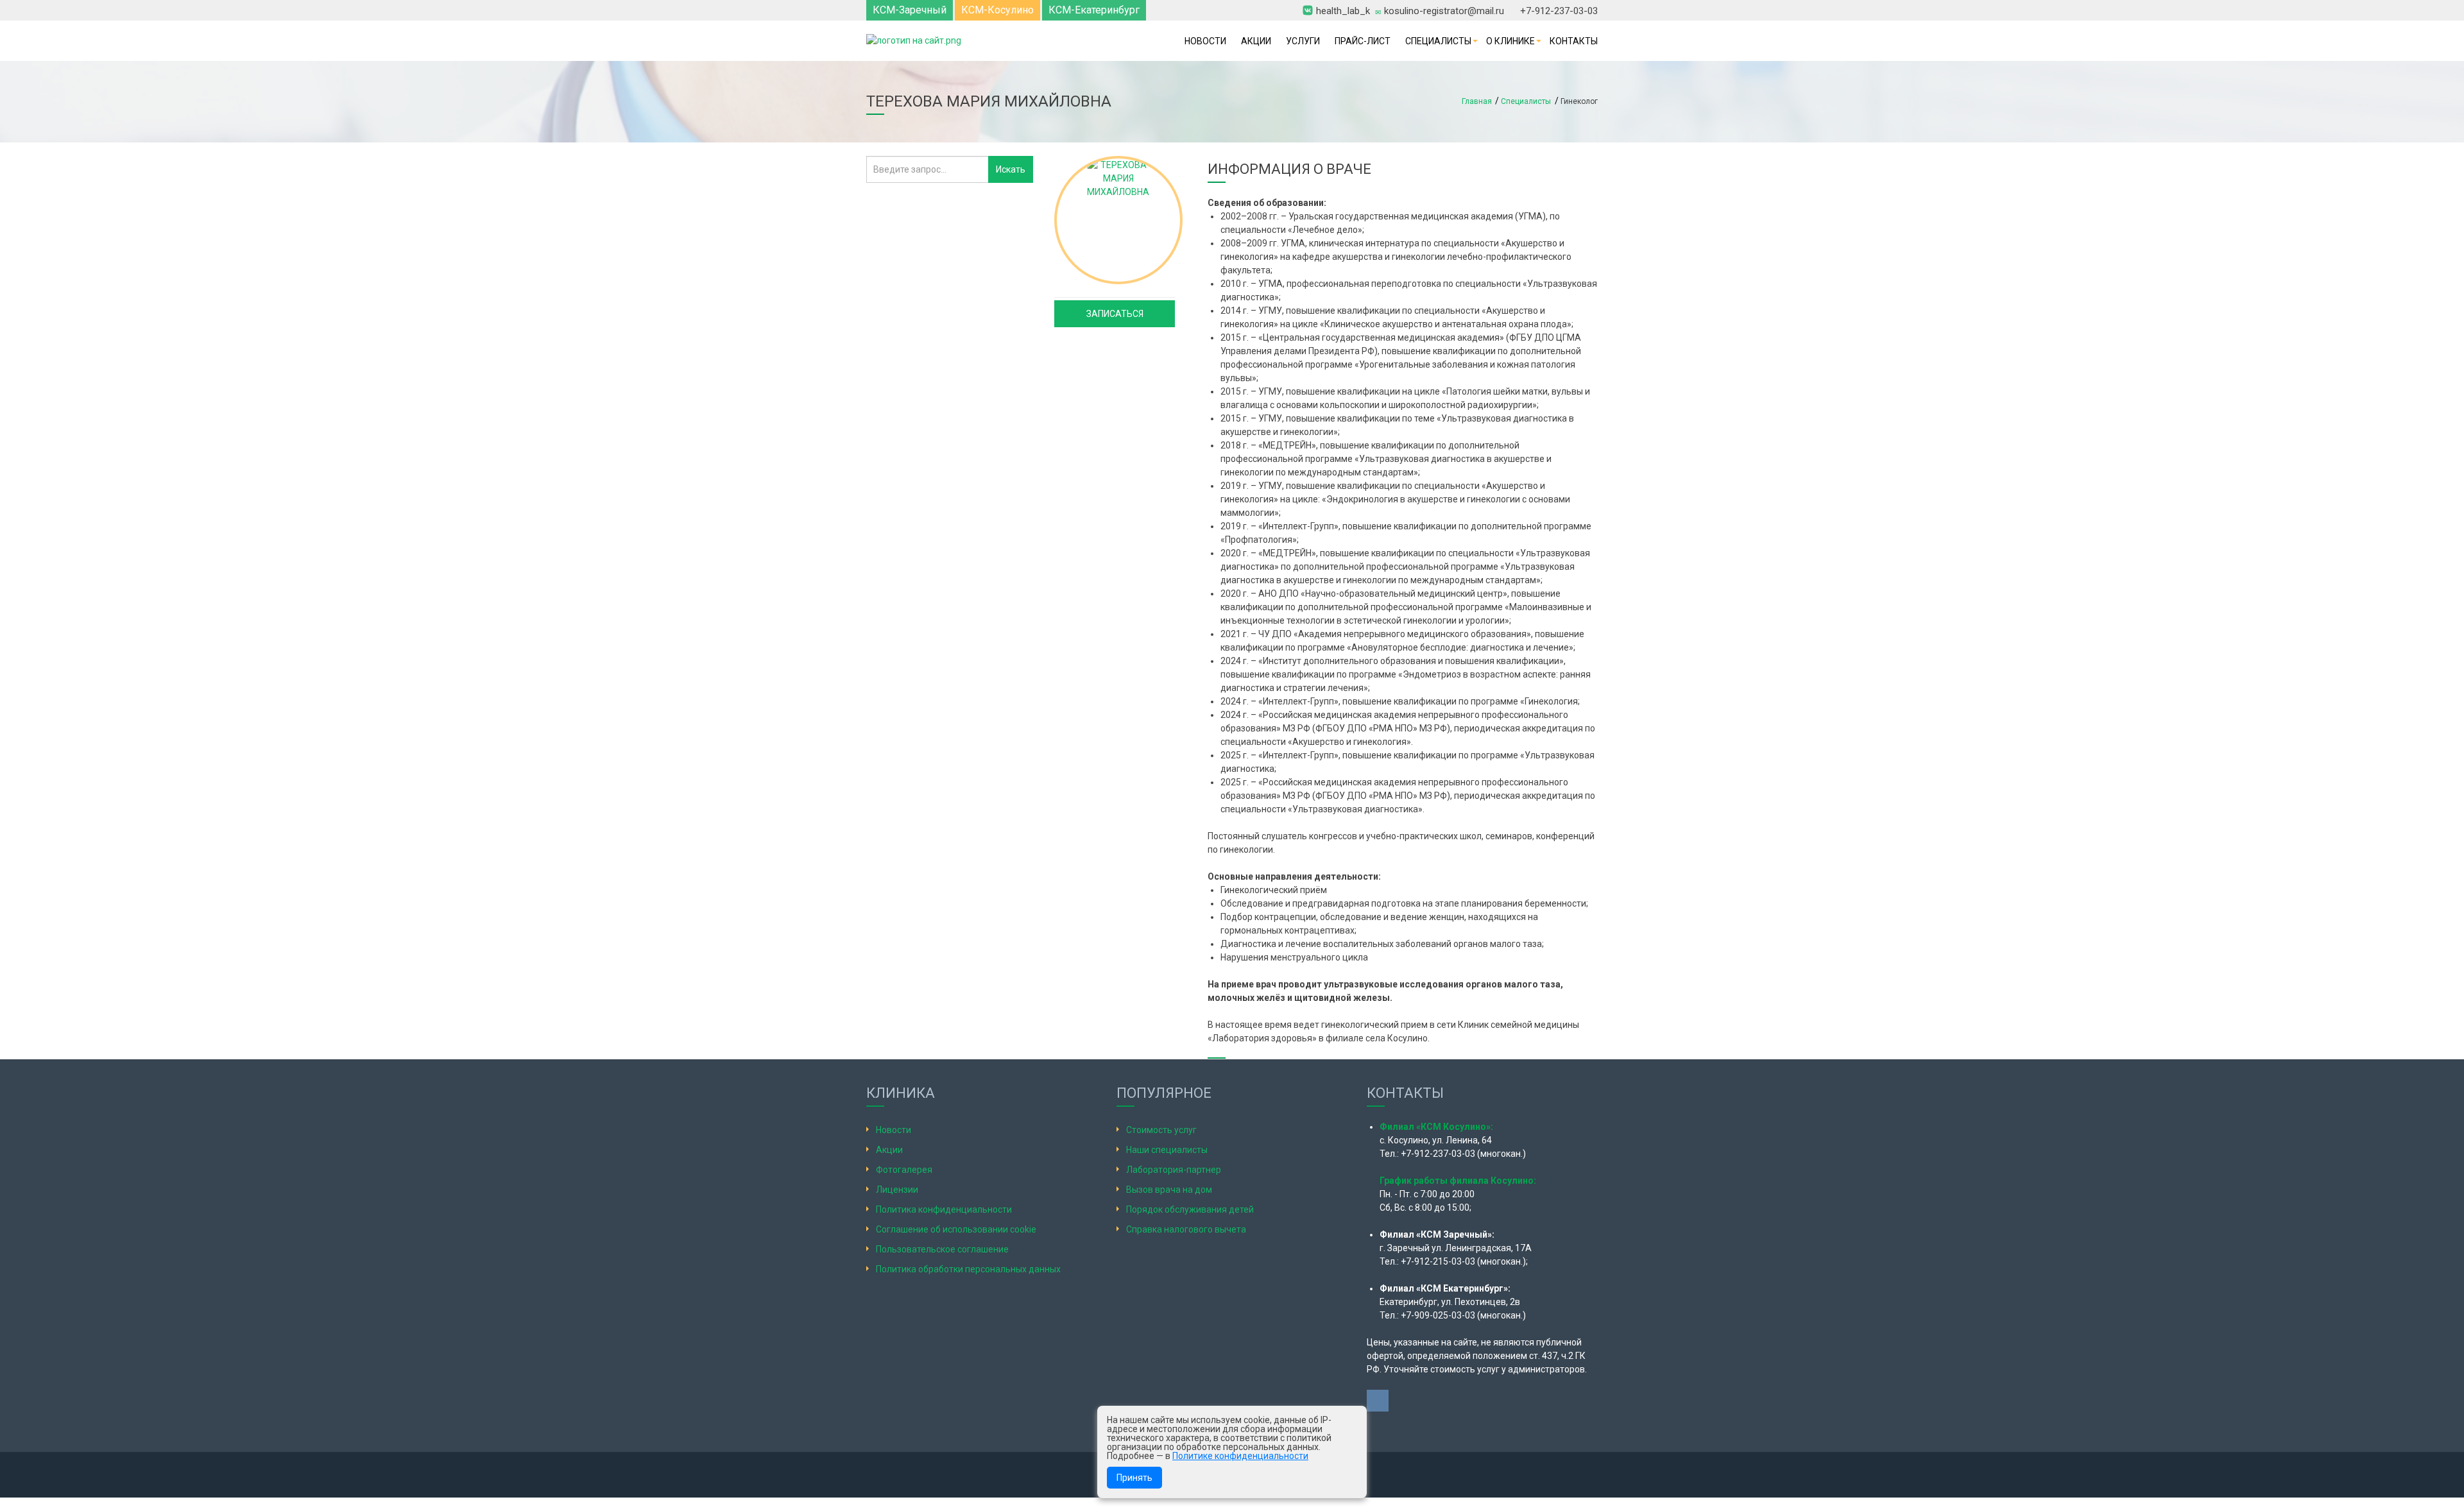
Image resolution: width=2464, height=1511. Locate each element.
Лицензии (897, 1190)
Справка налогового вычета (1186, 1229)
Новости (1205, 41)
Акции (1256, 41)
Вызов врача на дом (1169, 1190)
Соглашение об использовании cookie (956, 1229)
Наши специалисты (1167, 1150)
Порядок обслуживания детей (1190, 1209)
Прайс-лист (1363, 41)
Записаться (1115, 314)
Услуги (1303, 41)
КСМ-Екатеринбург (1094, 10)
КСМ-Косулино (997, 10)
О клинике (1510, 41)
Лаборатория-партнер (1174, 1170)
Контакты (1574, 41)
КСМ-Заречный (910, 10)
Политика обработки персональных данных (968, 1269)
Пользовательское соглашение (942, 1249)
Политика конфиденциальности (944, 1209)
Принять (1134, 1478)
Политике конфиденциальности (1240, 1456)
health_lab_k (1343, 10)
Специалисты (1438, 41)
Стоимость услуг (1161, 1130)
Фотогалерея (904, 1170)
